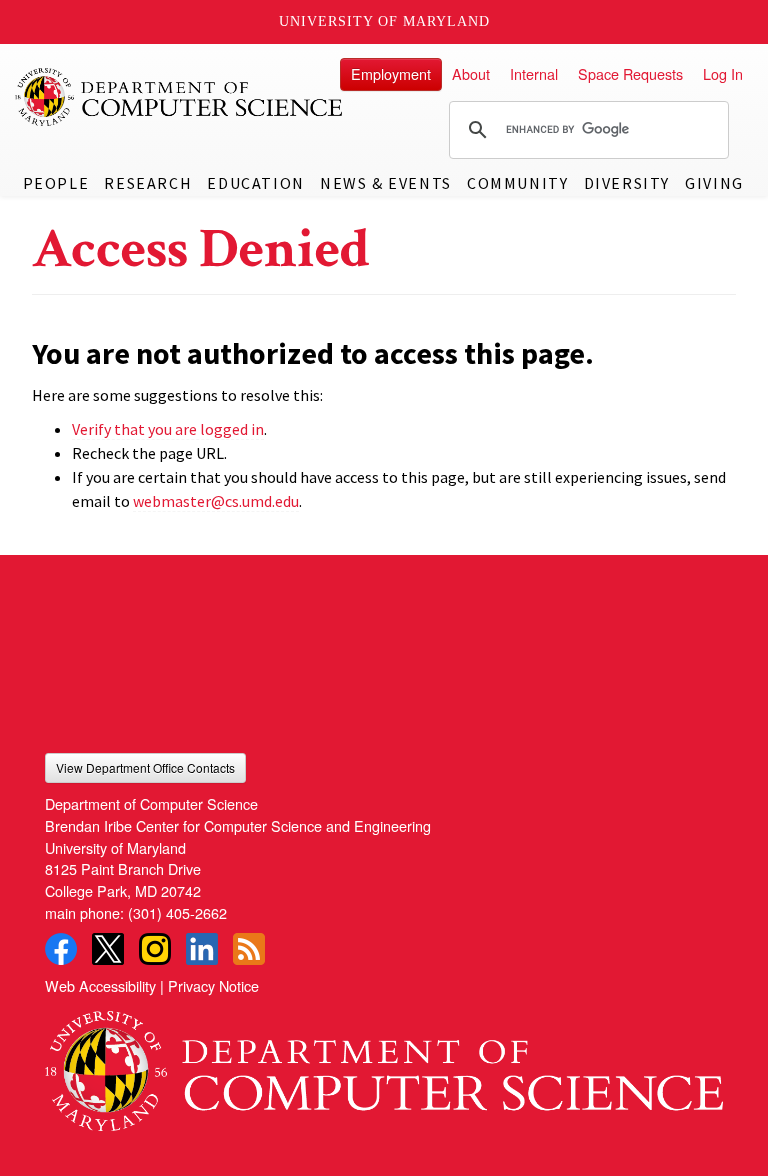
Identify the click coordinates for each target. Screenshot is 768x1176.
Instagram (155, 949)
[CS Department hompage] (384, 1064)
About (471, 73)
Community (517, 183)
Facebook (61, 949)
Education (255, 183)
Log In (723, 73)
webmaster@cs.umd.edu (216, 501)
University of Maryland (384, 21)
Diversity (627, 183)
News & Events (386, 183)
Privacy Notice (213, 985)
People (56, 183)
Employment (391, 73)
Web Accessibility (100, 985)
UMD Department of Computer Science (180, 97)
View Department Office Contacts (145, 767)
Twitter (108, 949)
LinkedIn (202, 949)
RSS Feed (249, 949)
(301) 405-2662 (177, 912)
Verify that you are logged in (168, 429)
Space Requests (630, 73)
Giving (714, 183)
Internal (534, 73)
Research (148, 183)
